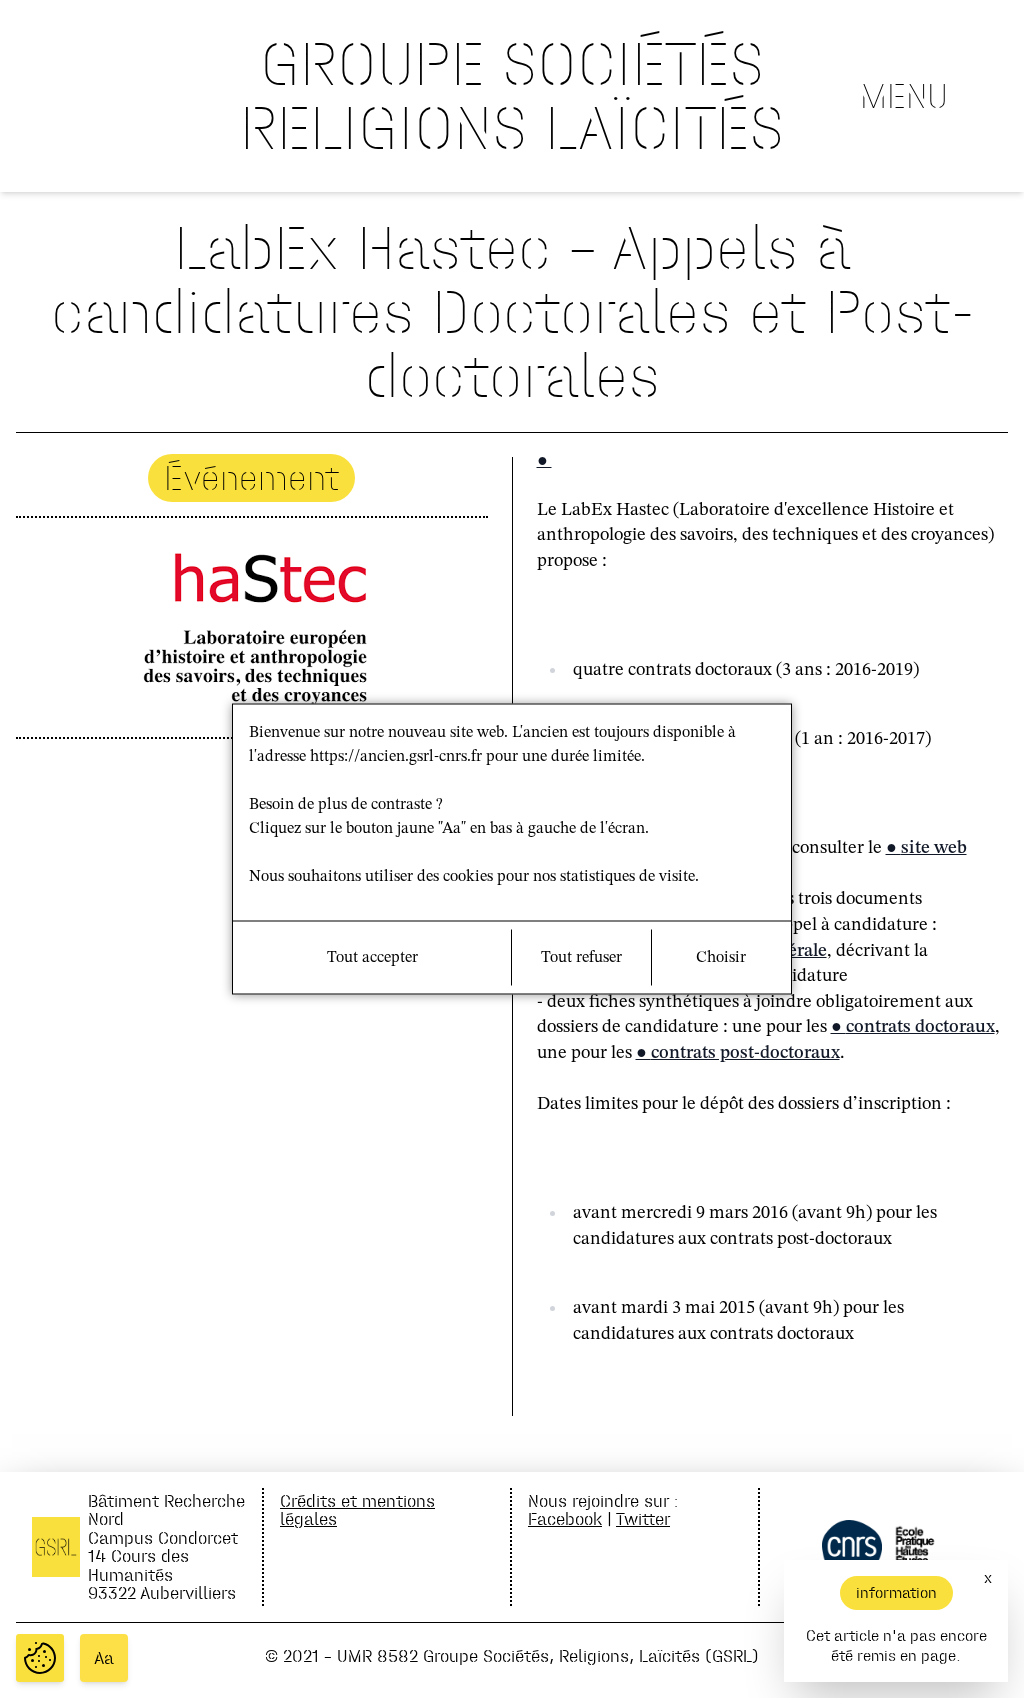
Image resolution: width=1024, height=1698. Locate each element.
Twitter (643, 1518)
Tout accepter (372, 958)
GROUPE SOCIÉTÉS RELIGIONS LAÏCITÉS (512, 95)
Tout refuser (581, 958)
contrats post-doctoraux (745, 1053)
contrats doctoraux (920, 1027)
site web (934, 848)
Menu (904, 96)
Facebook (565, 1518)
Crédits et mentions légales (357, 1509)
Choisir (721, 958)
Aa (104, 1658)
